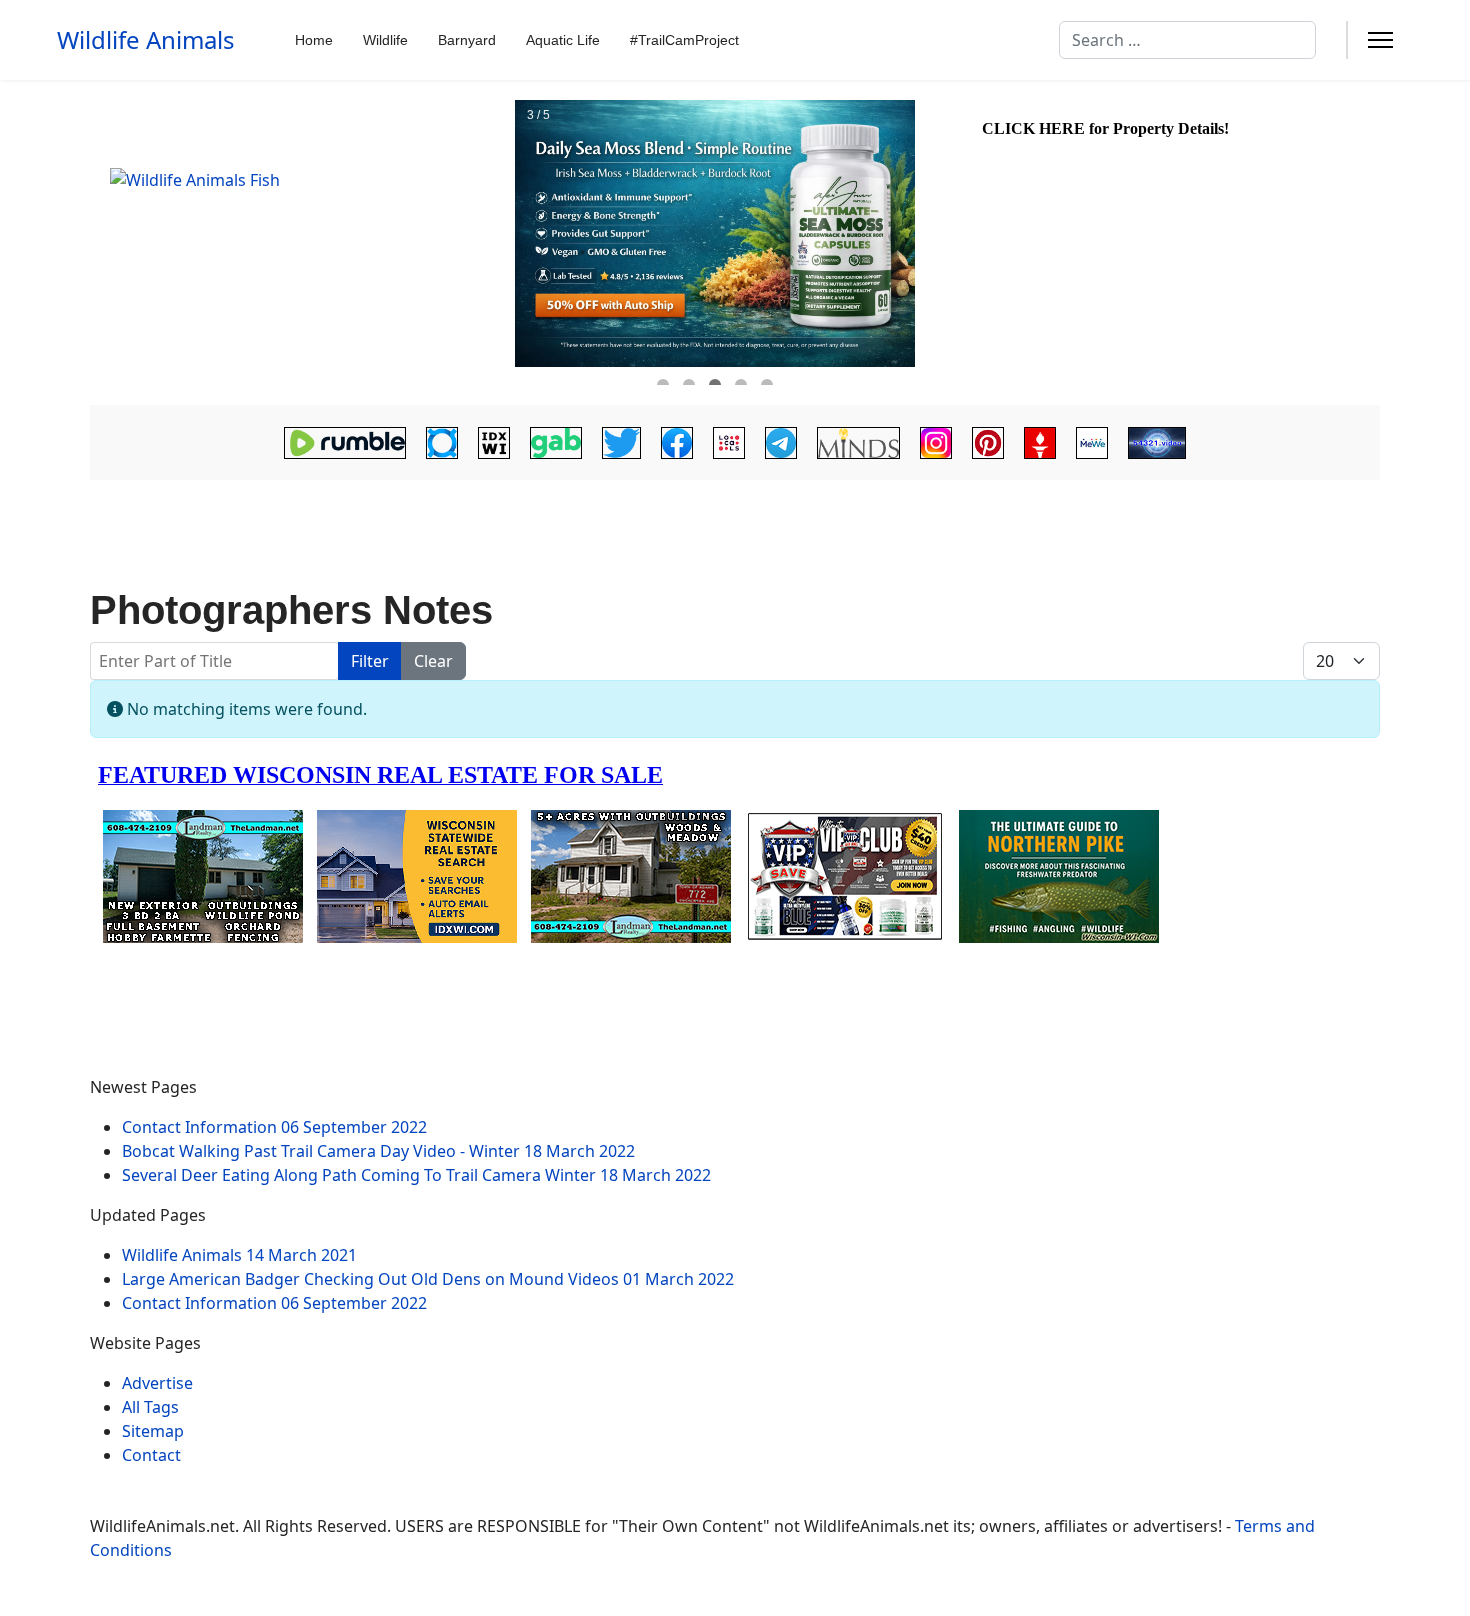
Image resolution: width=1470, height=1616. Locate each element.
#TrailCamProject (684, 40)
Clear (433, 661)
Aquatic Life (563, 40)
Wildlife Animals (146, 40)
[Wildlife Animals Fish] (300, 243)
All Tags (150, 1407)
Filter (370, 661)
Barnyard (467, 40)
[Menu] (1380, 40)
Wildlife (385, 40)
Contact (151, 1455)
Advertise (157, 1383)
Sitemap (153, 1431)
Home (314, 40)
